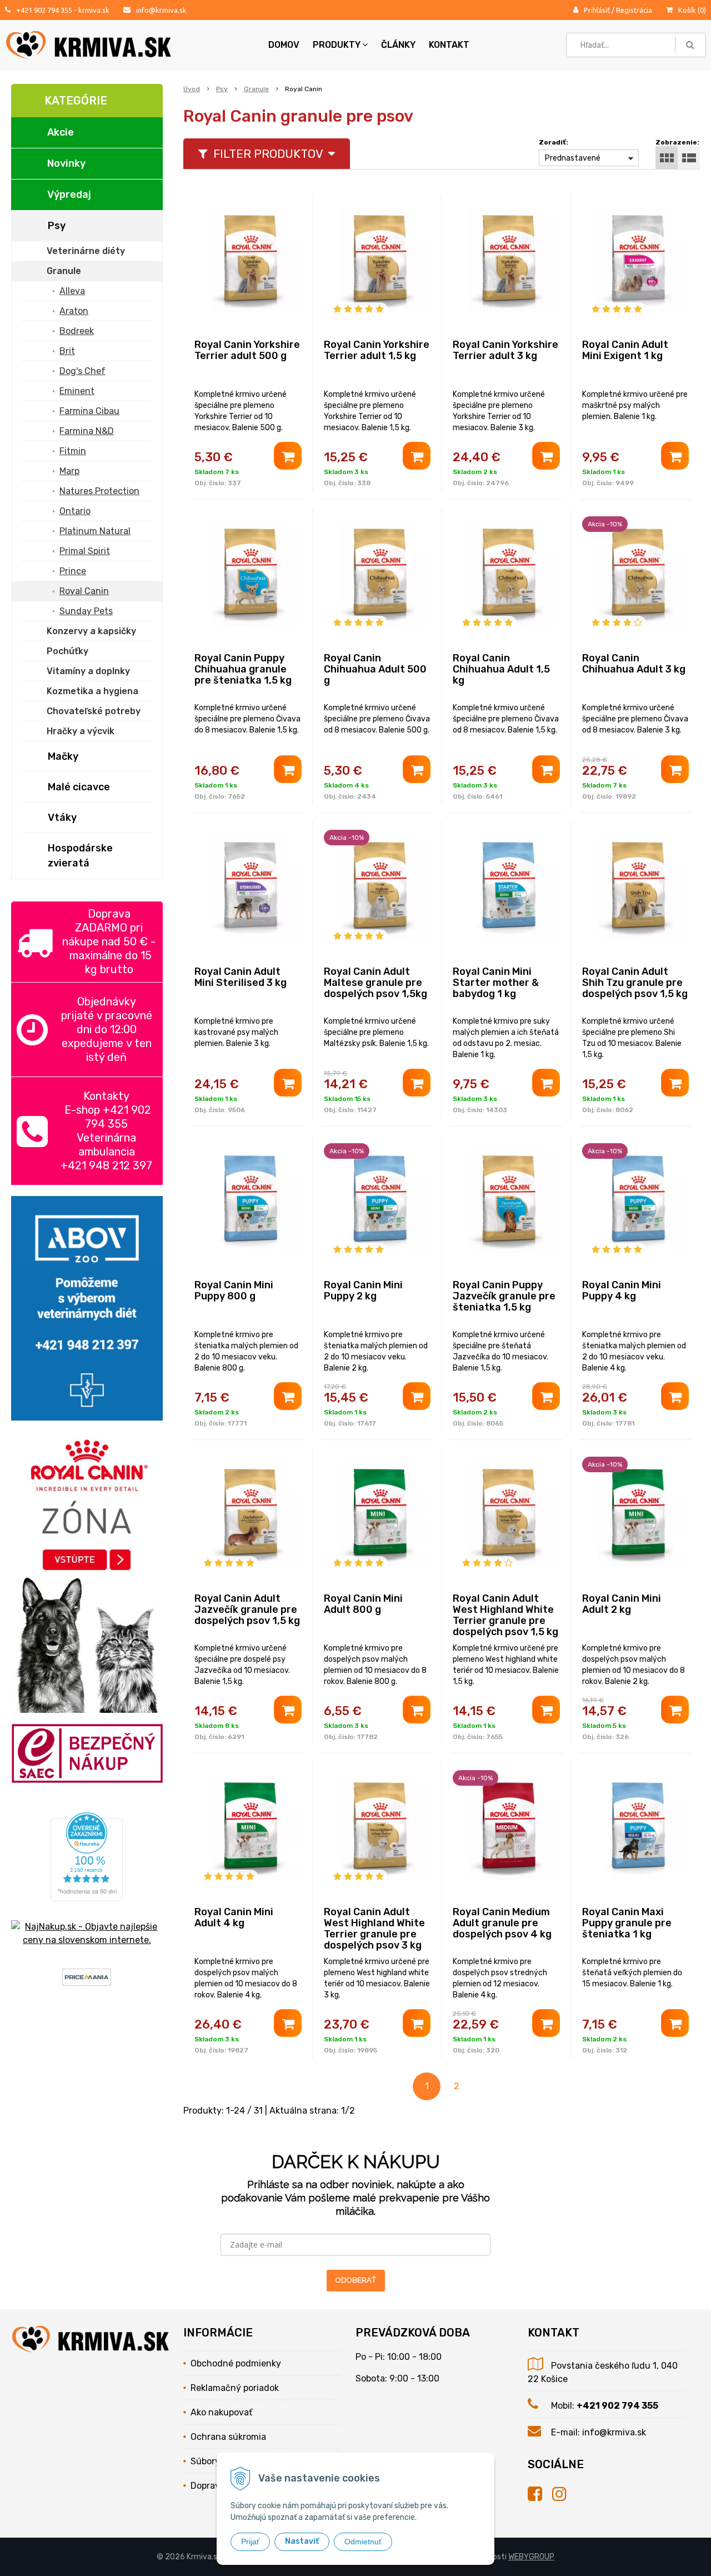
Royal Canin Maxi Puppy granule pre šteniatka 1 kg (627, 1923)
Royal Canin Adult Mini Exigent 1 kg (625, 350)
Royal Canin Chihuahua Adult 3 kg (634, 664)
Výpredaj (69, 195)
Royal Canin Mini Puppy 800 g (234, 1291)
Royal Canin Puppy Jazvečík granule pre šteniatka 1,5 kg (504, 1296)
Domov (284, 45)
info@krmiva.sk (161, 10)
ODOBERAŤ (356, 2280)
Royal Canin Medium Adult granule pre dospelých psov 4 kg (502, 1923)
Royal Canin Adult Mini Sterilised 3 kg (241, 977)
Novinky (66, 163)
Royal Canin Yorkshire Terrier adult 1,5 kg (377, 350)
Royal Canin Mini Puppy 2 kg (363, 1291)
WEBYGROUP (531, 2557)
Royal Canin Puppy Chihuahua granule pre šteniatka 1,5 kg (243, 669)
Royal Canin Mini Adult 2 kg (622, 1604)
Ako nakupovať (221, 2412)
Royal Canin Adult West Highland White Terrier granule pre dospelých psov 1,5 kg (505, 1615)
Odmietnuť (363, 2542)
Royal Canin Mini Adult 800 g (363, 1604)
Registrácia (634, 10)
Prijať (250, 2542)
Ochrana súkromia (228, 2437)
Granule (256, 89)
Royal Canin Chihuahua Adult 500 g (375, 669)
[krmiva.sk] (540, 2494)
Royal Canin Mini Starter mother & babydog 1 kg (496, 983)
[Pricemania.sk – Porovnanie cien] (87, 1979)
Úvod (192, 89)
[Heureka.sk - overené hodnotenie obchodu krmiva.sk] (87, 1894)
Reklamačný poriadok (235, 2388)
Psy (222, 89)
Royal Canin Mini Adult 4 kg (234, 1917)
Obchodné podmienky (236, 2363)
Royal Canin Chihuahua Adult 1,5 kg (501, 669)
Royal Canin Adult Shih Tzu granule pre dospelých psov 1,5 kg (635, 983)
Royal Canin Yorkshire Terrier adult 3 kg (505, 350)
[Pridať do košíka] (288, 456)
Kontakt (449, 45)
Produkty (337, 45)
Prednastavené (573, 158)
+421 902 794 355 (44, 10)
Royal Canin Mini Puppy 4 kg (622, 1291)
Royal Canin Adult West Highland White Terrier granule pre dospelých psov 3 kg (374, 1929)
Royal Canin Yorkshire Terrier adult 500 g (247, 350)
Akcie (61, 132)
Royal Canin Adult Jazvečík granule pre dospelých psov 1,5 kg (247, 1610)
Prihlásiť (597, 10)
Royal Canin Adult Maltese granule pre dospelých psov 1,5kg (375, 983)
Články (398, 45)
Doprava (208, 2486)
